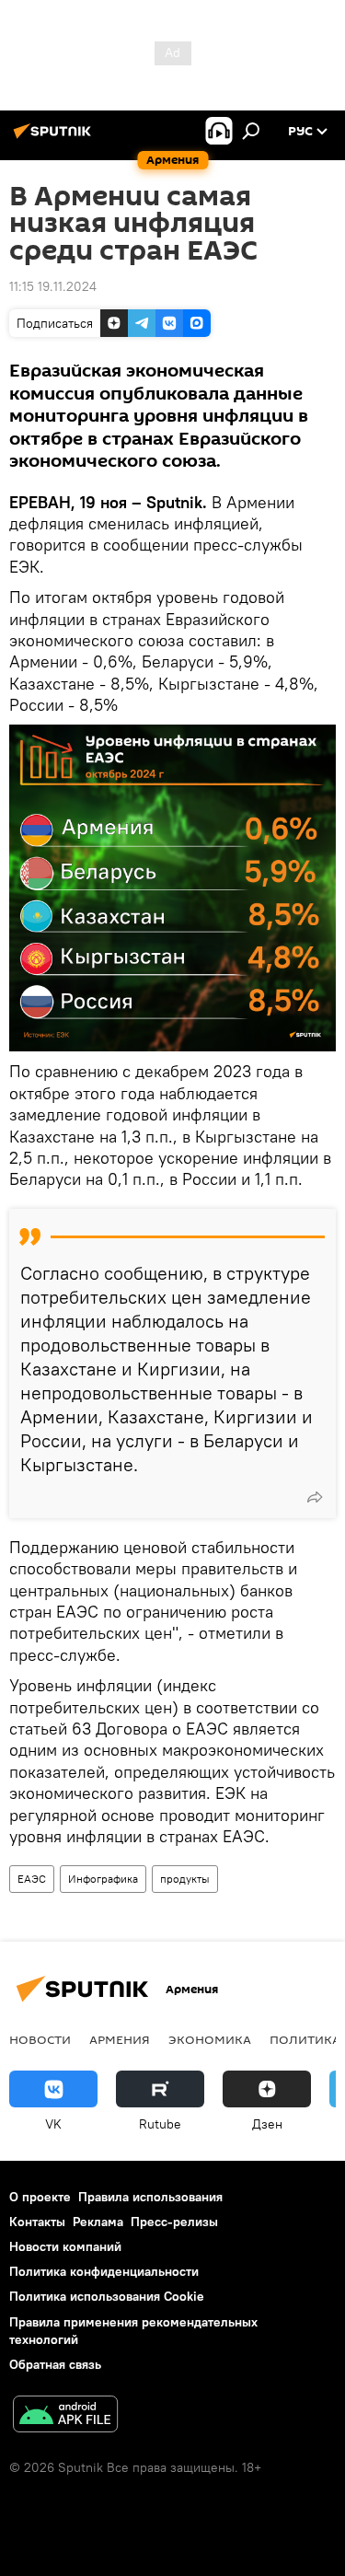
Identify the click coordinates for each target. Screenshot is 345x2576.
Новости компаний (65, 2246)
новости (40, 2039)
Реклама (98, 2222)
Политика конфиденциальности (104, 2271)
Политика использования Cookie (107, 2296)
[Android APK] (65, 2416)
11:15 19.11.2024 (53, 286)
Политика (305, 2039)
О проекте (40, 2197)
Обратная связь (55, 2364)
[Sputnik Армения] (55, 138)
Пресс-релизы (174, 2222)
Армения (120, 2039)
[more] (315, 1497)
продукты (185, 1879)
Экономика (210, 2039)
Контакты (37, 2222)
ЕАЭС (32, 1879)
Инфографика (103, 1879)
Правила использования (150, 2197)
